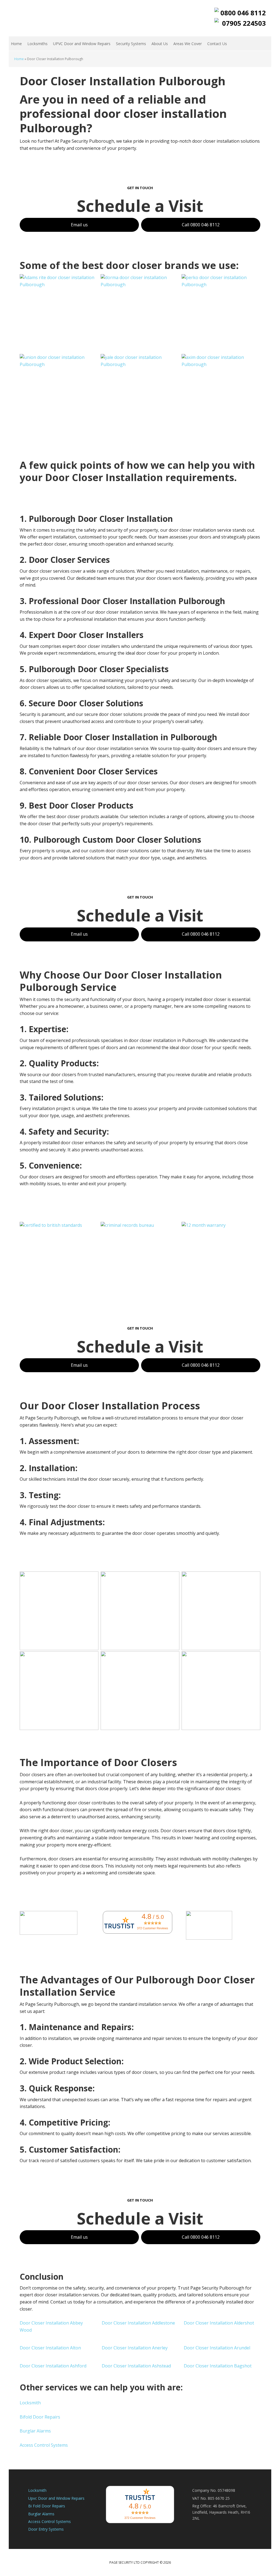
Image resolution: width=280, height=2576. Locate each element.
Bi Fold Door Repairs (47, 2506)
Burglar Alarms (35, 2431)
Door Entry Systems (46, 2529)
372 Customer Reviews (153, 1928)
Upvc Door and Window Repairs (56, 2498)
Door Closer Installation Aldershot (219, 2323)
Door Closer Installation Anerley (135, 2348)
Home (19, 59)
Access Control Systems (44, 2445)
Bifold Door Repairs (40, 2417)
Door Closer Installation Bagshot (218, 2366)
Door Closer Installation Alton (51, 2348)
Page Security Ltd (44, 18)
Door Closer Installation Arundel (218, 2348)
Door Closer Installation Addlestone (139, 2323)
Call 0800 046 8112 (201, 225)
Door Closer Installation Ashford (54, 2366)
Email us (79, 225)
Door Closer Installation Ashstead (137, 2366)
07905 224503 (244, 23)
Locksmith (30, 2403)
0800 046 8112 (243, 13)
